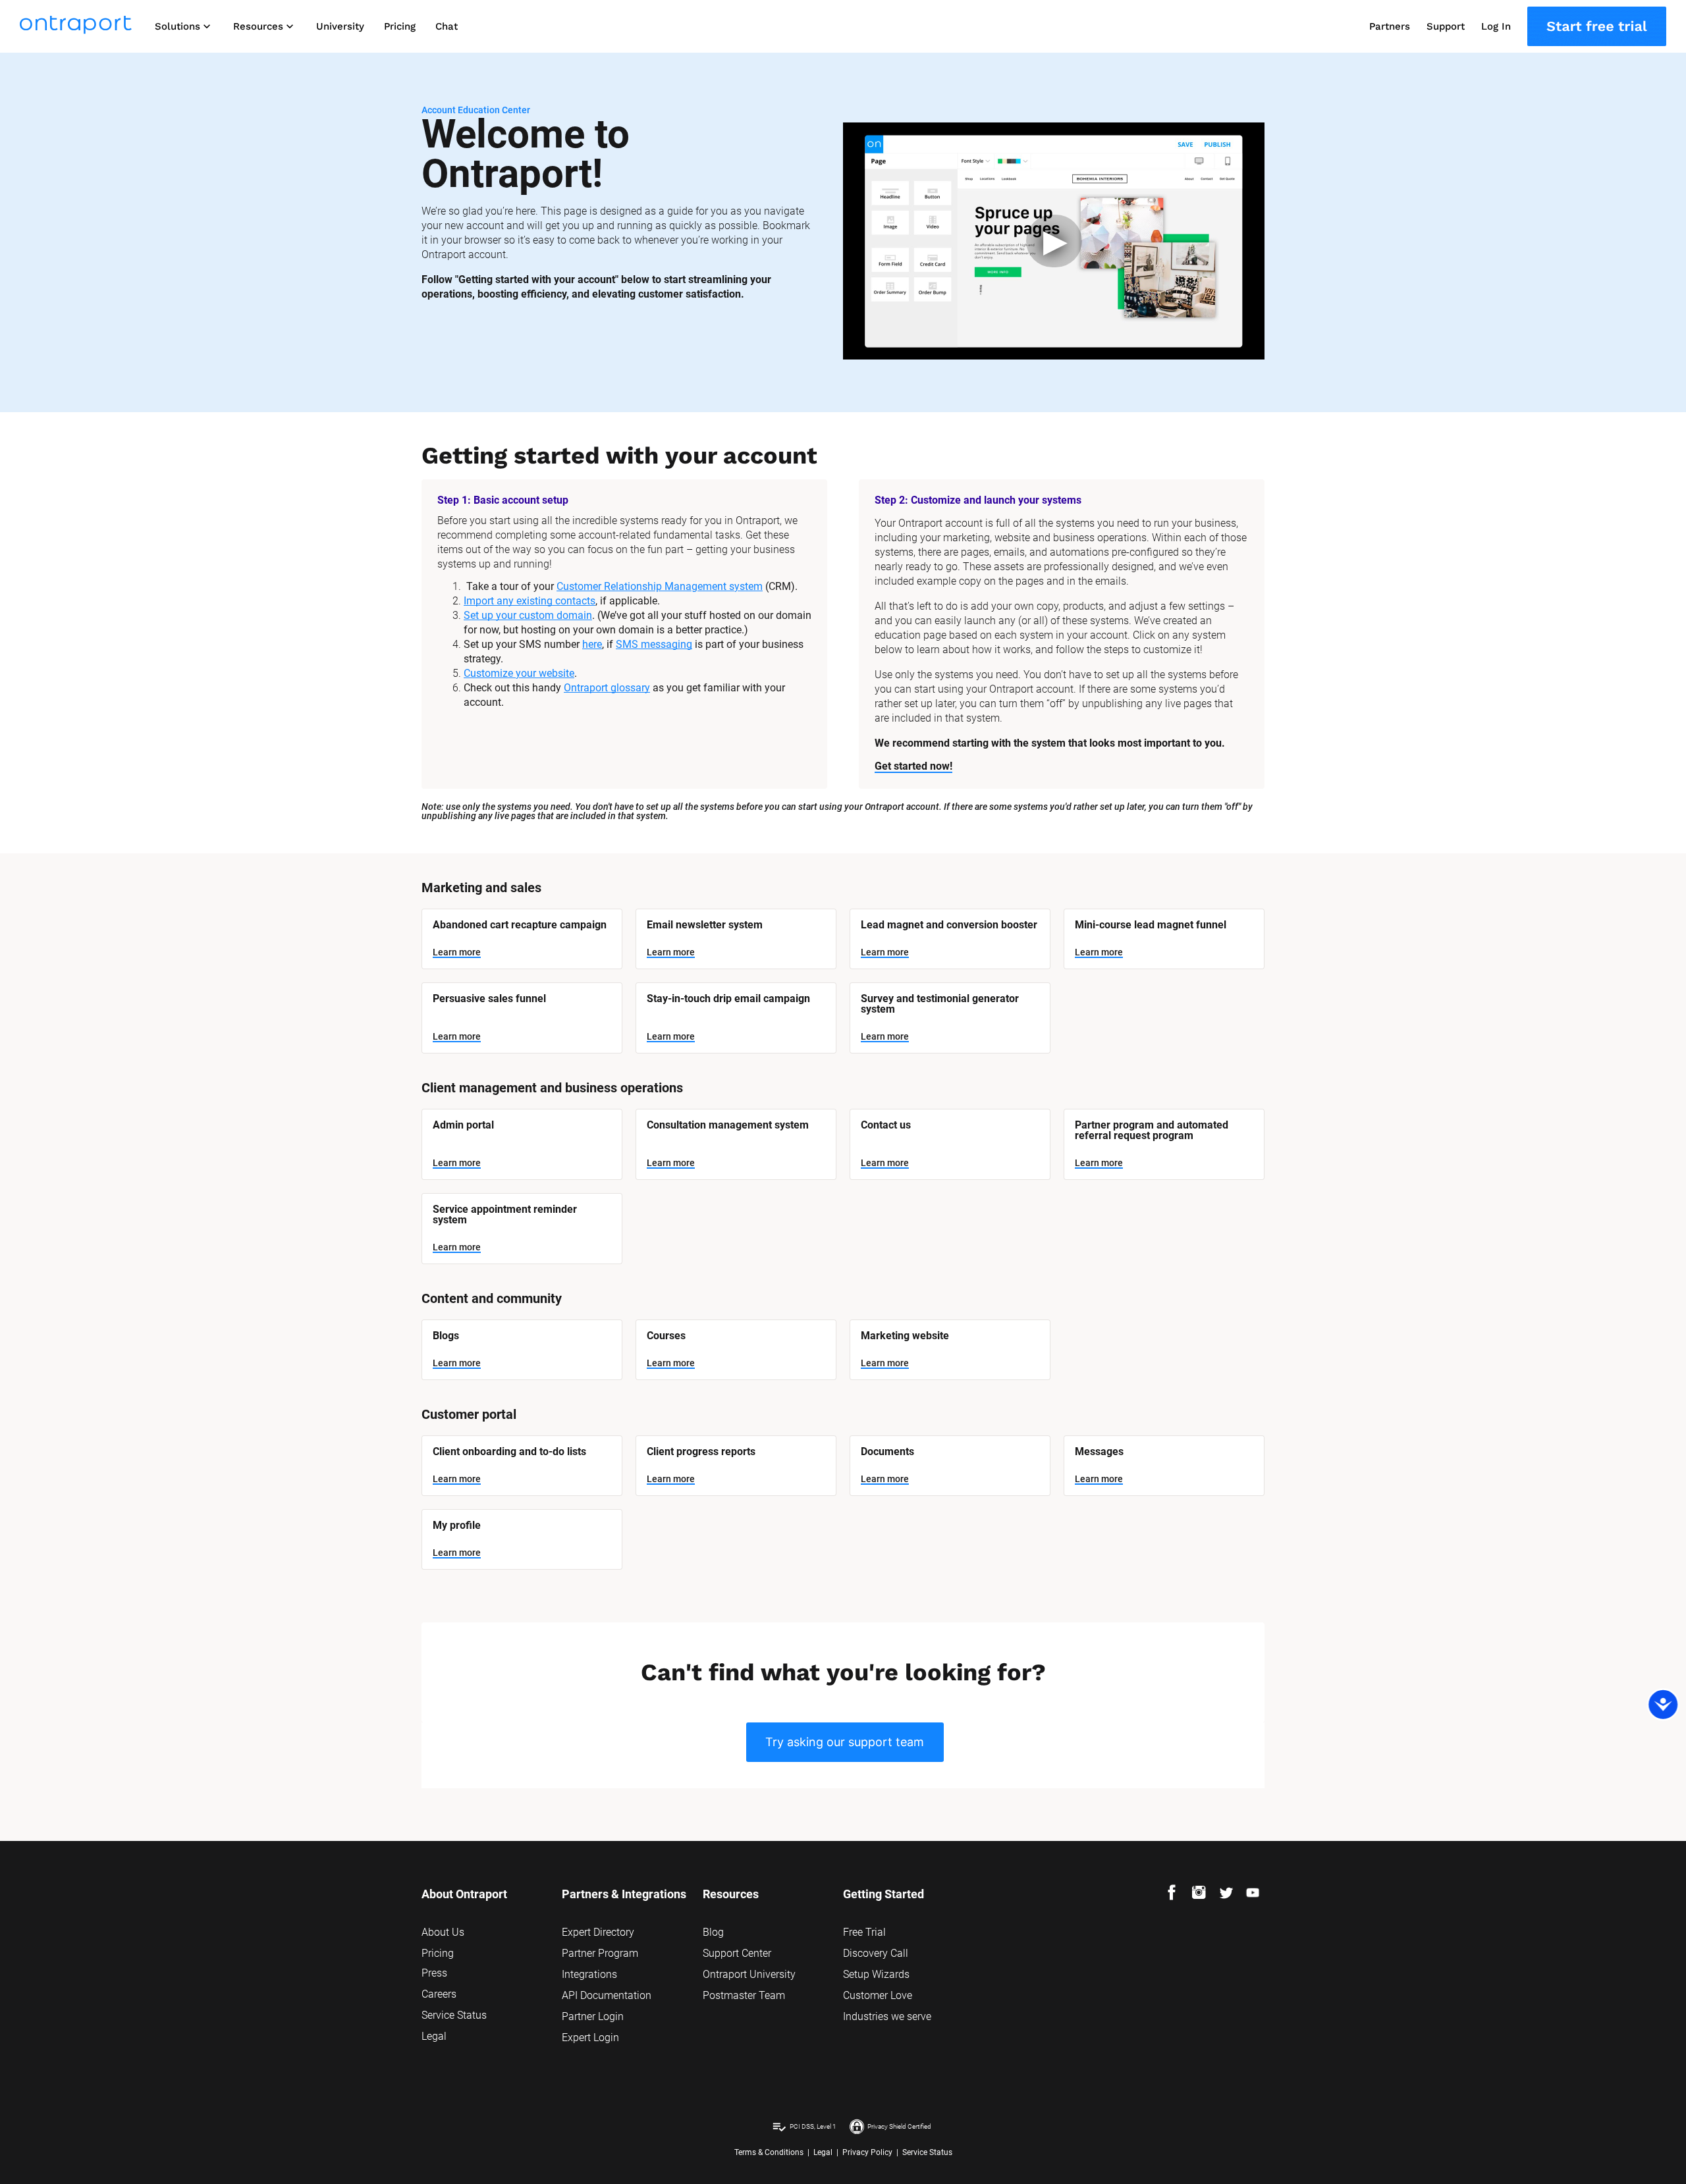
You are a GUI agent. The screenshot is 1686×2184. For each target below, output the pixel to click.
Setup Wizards (876, 1974)
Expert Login (590, 2038)
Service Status (454, 2015)
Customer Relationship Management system (660, 586)
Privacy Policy (867, 2152)
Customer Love (878, 1995)
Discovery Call (876, 1953)
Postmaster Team (744, 1995)
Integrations (589, 1974)
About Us (443, 1932)
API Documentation (607, 1995)
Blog (713, 1932)
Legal (434, 2036)
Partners (1390, 26)
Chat (447, 26)
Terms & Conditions (769, 2152)
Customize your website (519, 673)
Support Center (737, 1953)
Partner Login (593, 2016)
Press (434, 1973)
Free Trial (864, 1932)
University (340, 26)
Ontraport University (749, 1974)
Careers (439, 1994)
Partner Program (600, 1953)
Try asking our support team (845, 1742)
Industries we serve (887, 2016)
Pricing (400, 26)
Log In (1496, 26)
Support (1446, 26)
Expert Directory (598, 1932)
